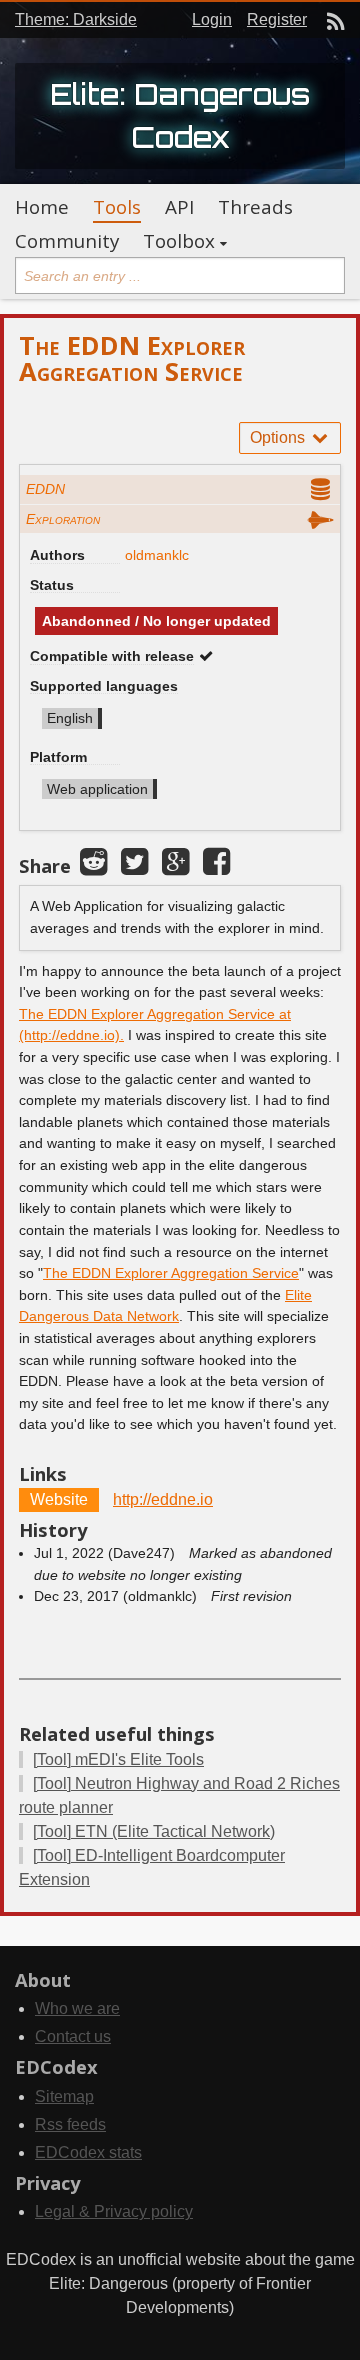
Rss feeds (70, 2124)
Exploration (63, 519)
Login (212, 19)
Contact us (73, 2036)
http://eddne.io (163, 1499)
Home (42, 207)
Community (67, 241)
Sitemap (64, 2096)
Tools (117, 207)
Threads (255, 207)
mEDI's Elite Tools (118, 1759)
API (179, 207)
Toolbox (179, 241)
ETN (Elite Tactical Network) (154, 1831)
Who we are (77, 2008)
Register (277, 19)
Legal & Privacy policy (114, 2211)
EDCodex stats (88, 2152)
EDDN (45, 489)
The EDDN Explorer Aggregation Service (171, 1273)
